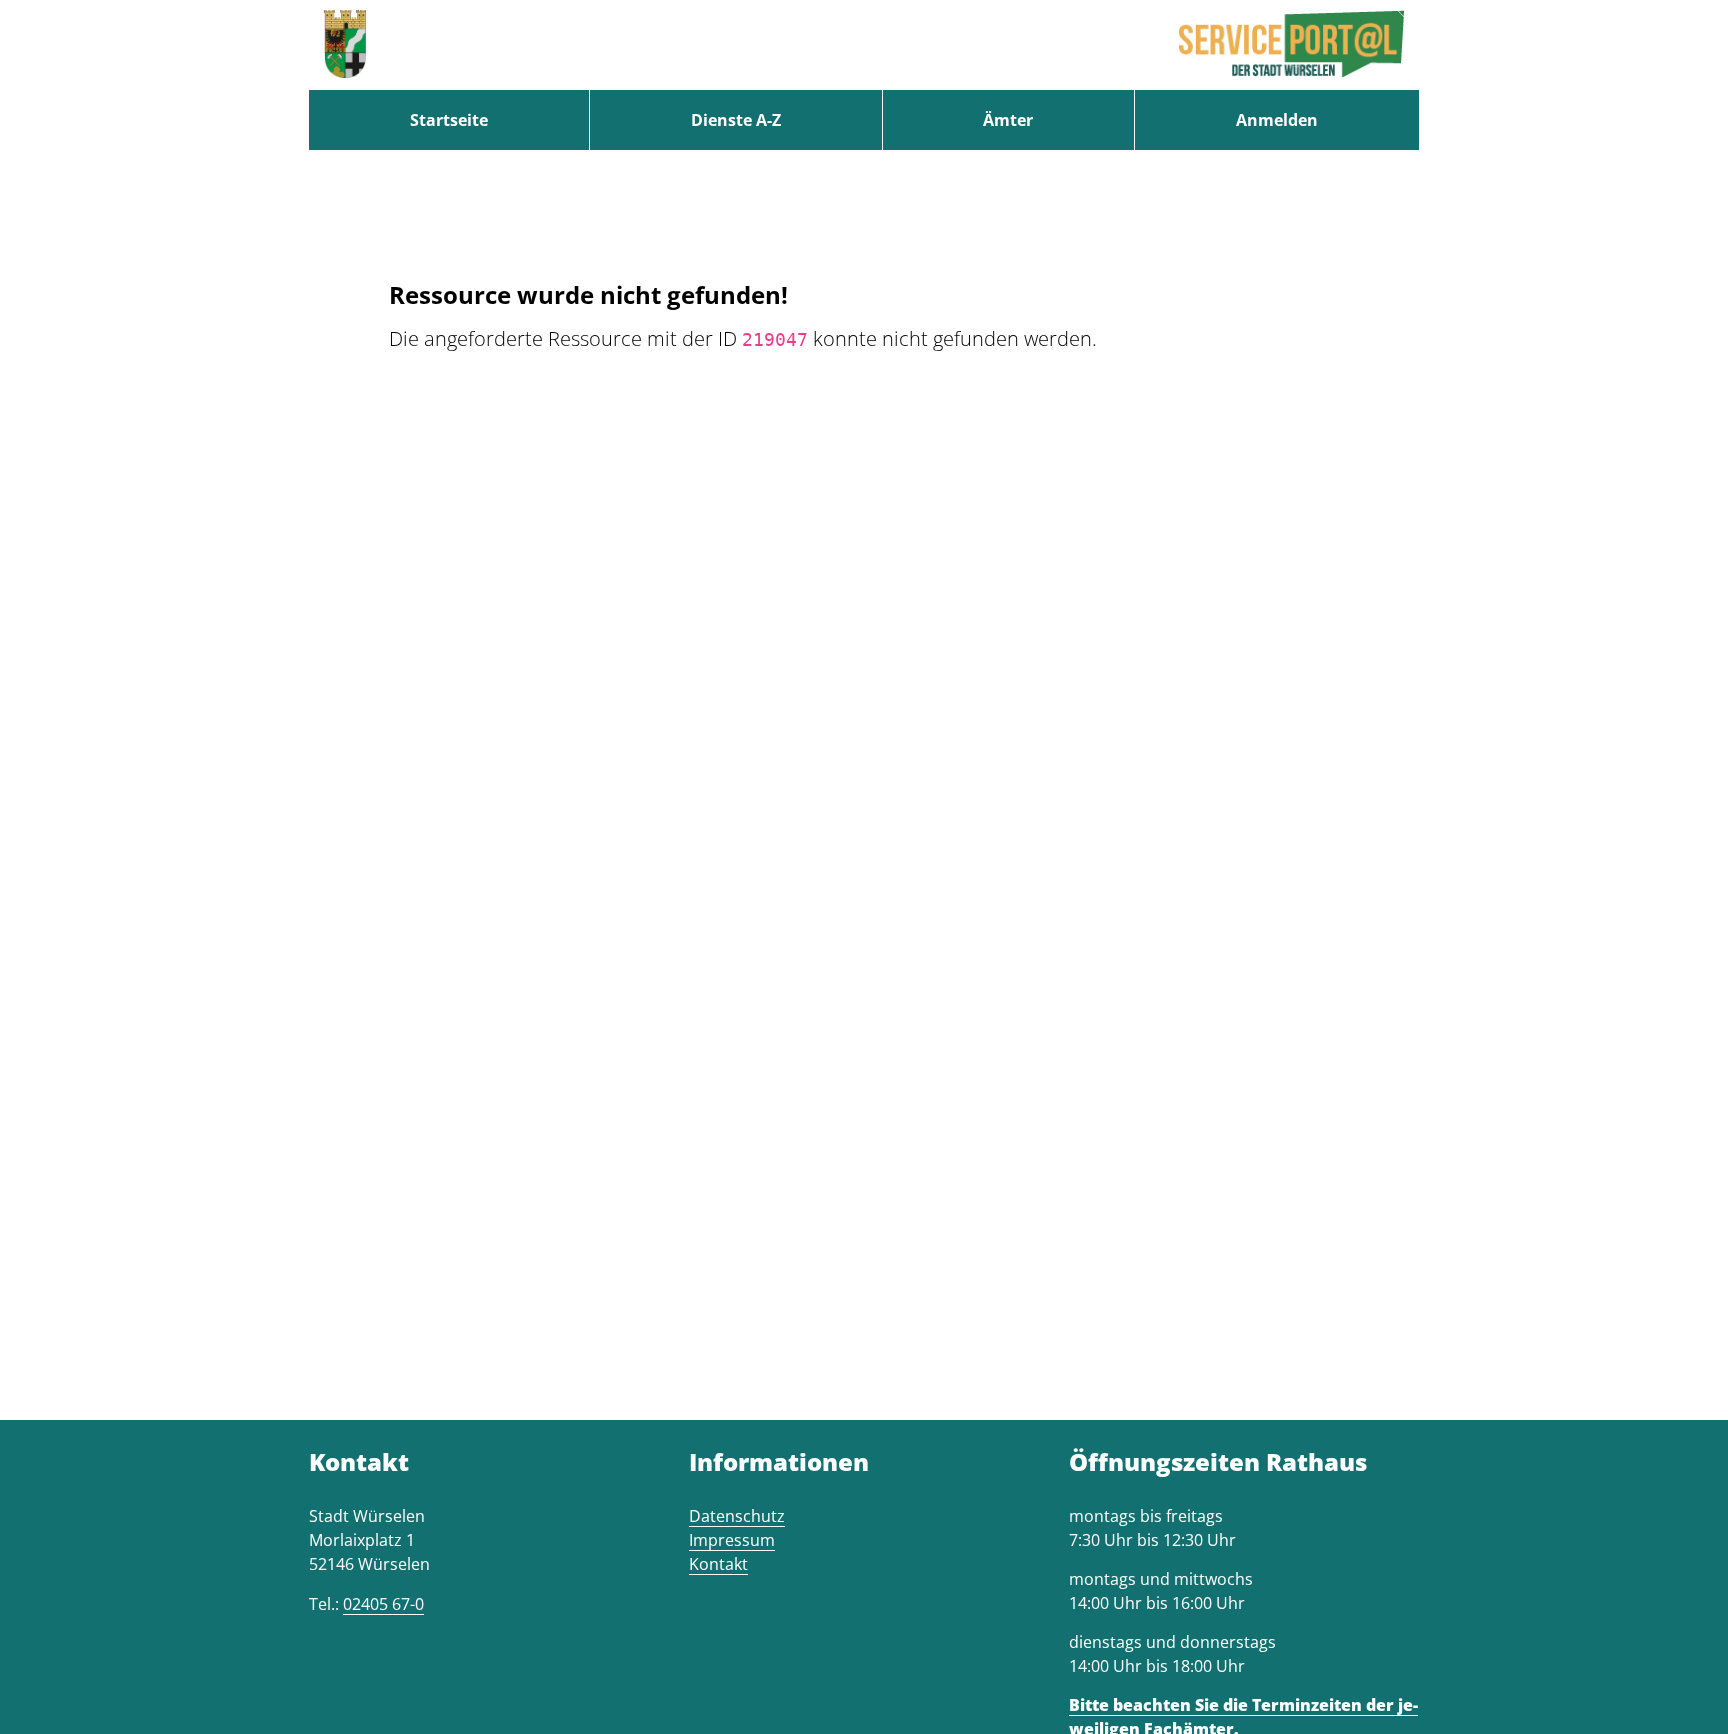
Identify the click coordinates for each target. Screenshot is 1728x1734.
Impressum (732, 1540)
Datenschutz (737, 1516)
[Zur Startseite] (345, 45)
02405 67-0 (383, 1604)
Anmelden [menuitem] (1277, 120)
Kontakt (718, 1564)
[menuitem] (449, 120)
